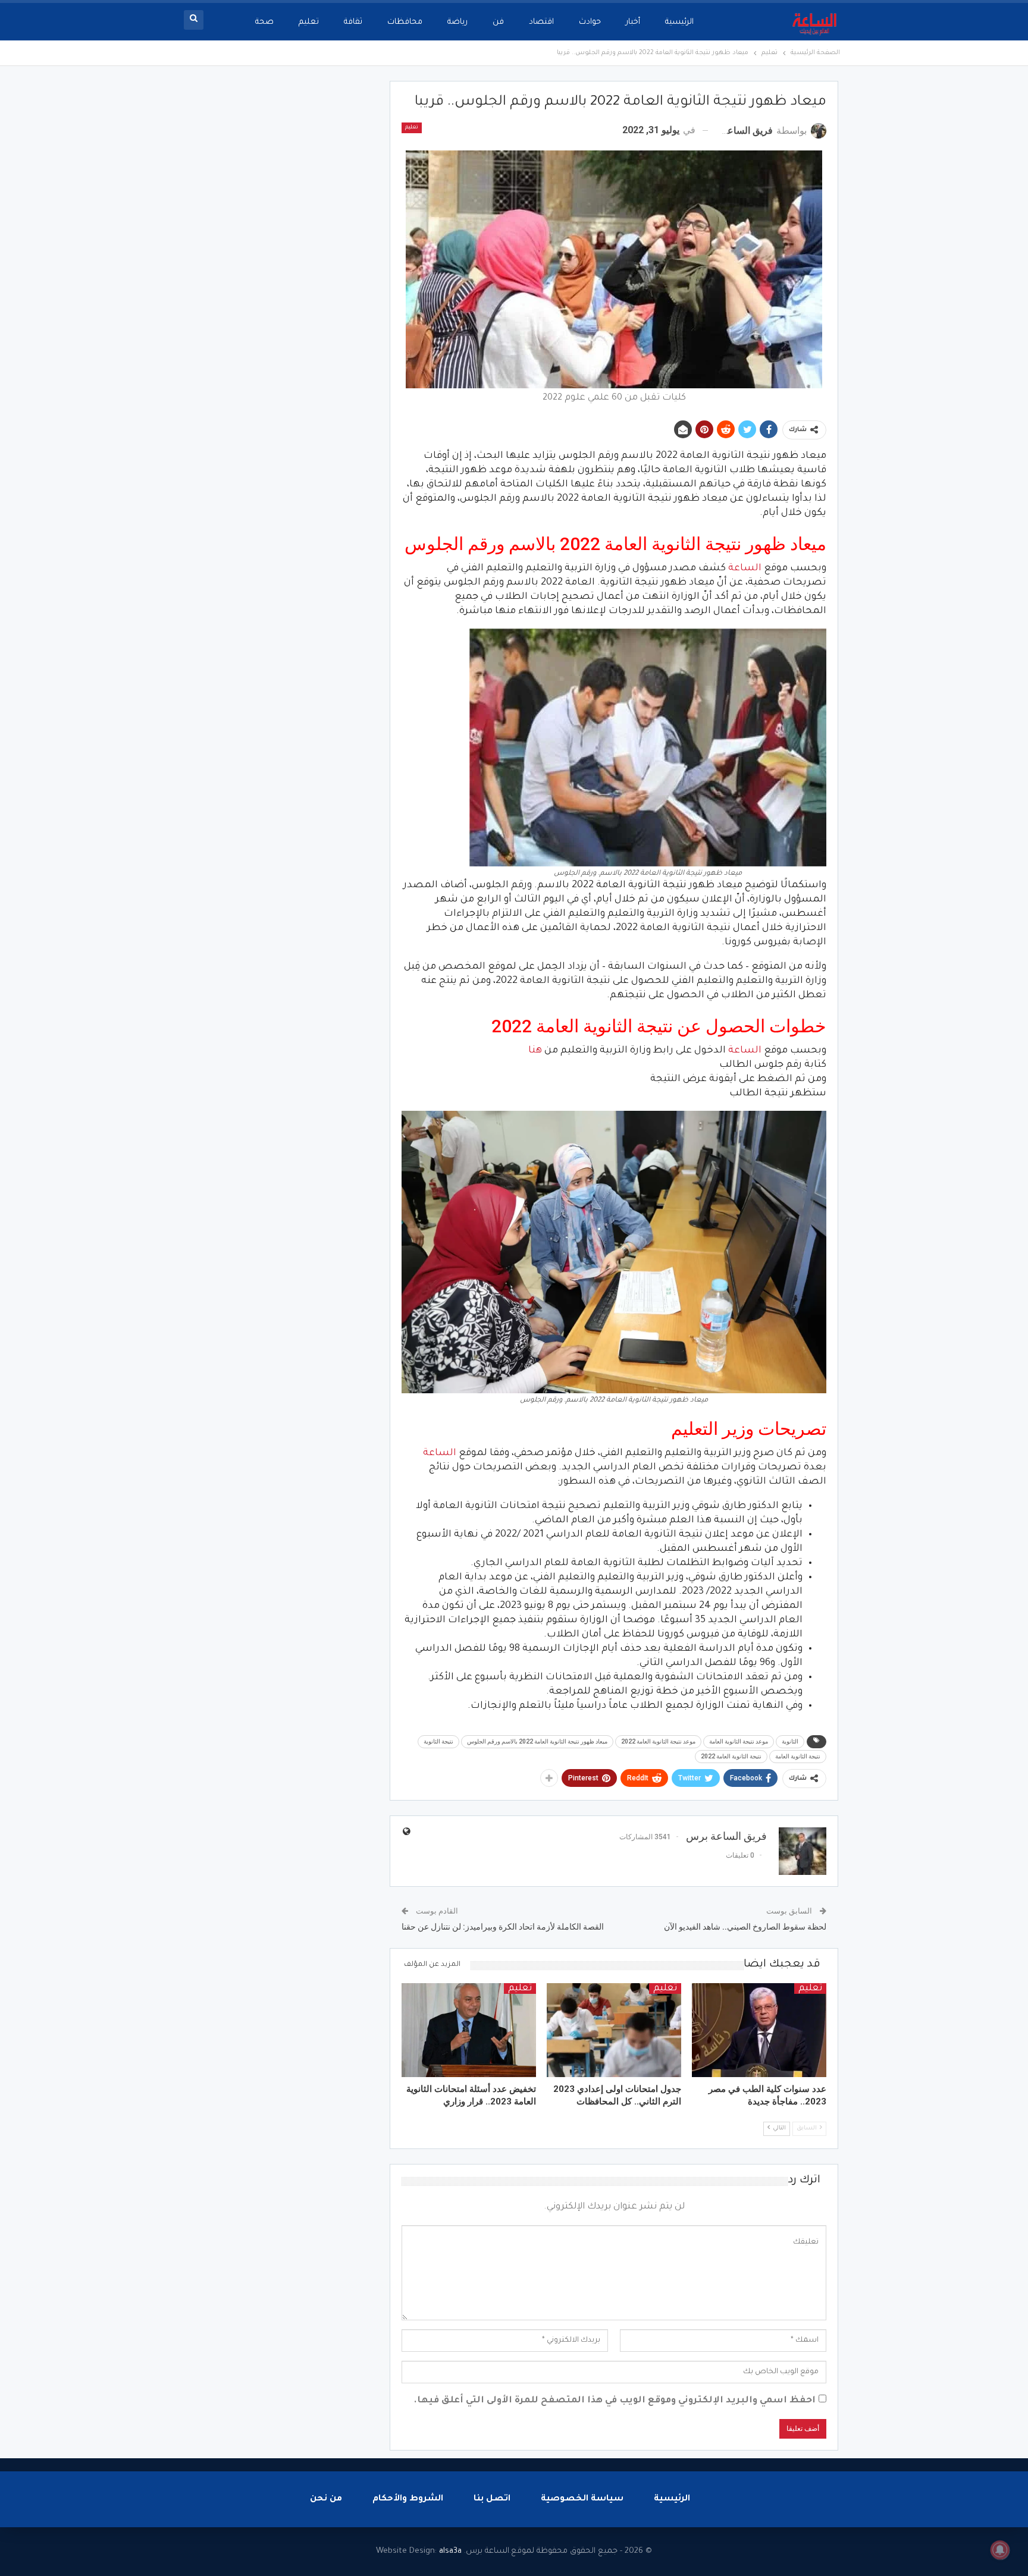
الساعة (745, 568)
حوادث (590, 22)
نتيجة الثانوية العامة (798, 1756)
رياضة (457, 22)
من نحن (326, 2499)
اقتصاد (541, 22)
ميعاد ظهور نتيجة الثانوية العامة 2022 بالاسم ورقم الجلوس (537, 1741)
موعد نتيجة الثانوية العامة (739, 1741)
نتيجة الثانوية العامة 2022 (731, 1756)
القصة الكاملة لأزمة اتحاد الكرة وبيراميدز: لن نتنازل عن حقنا (503, 1927)
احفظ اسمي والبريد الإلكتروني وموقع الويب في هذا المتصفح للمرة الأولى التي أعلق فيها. (615, 2401)
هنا (535, 1051)
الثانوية (790, 1741)
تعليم (309, 22)
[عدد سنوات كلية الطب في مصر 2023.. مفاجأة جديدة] (759, 2030)
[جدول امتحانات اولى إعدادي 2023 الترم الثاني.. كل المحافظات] (614, 2030)
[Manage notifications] (1000, 2550)
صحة (264, 22)
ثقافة (353, 22)
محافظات (405, 22)
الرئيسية (679, 22)
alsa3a (450, 2551)
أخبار (633, 22)
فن (498, 22)
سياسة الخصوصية (582, 2499)
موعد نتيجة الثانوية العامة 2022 (658, 1741)
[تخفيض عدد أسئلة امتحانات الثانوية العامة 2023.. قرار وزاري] (469, 2030)
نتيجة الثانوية (438, 1741)
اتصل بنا (492, 2499)
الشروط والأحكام (408, 2499)
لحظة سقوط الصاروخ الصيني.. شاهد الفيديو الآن (745, 1927)
